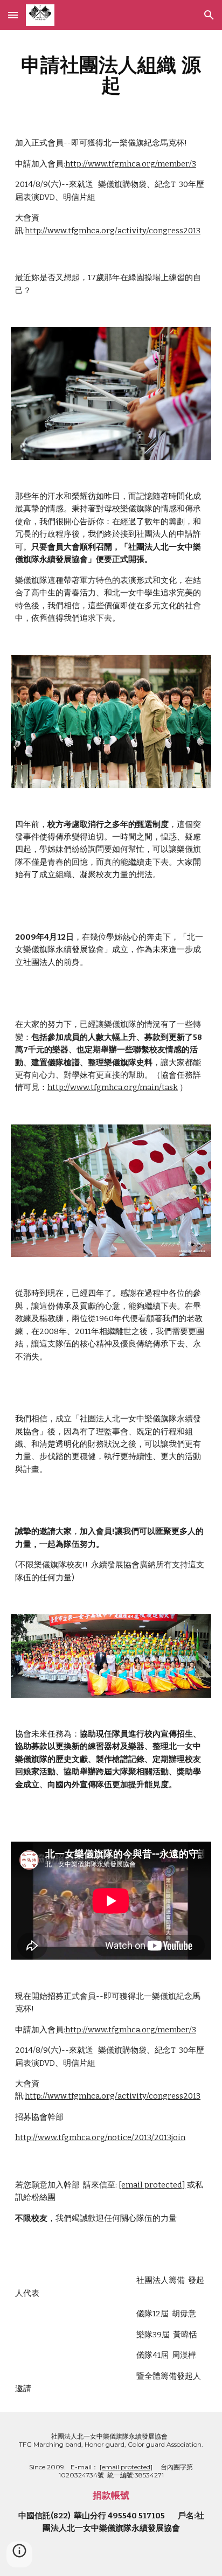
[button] (13, 15)
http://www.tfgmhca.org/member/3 (131, 164)
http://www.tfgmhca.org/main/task (113, 1087)
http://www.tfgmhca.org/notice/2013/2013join (100, 2137)
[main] (111, 75)
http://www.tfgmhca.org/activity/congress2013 (113, 231)
